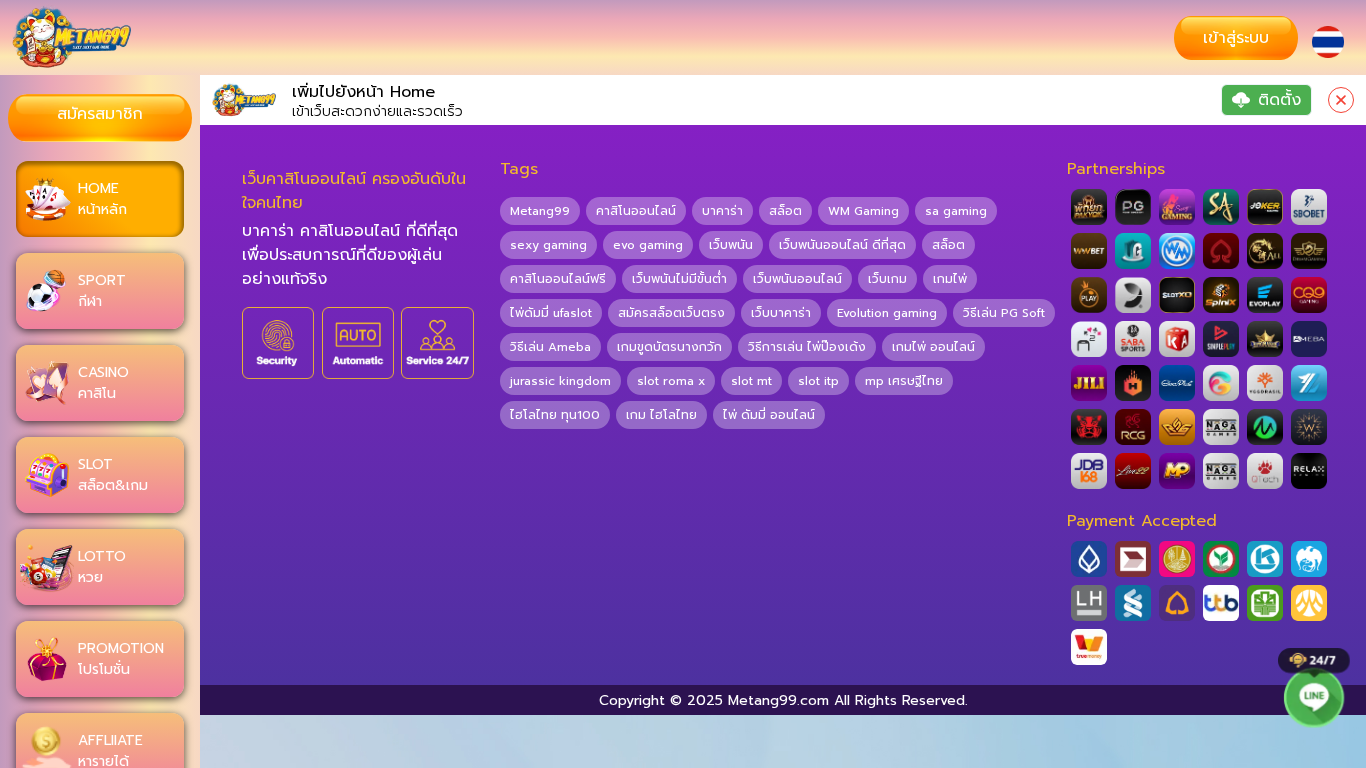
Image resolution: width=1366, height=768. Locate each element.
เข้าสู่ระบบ (1236, 38)
